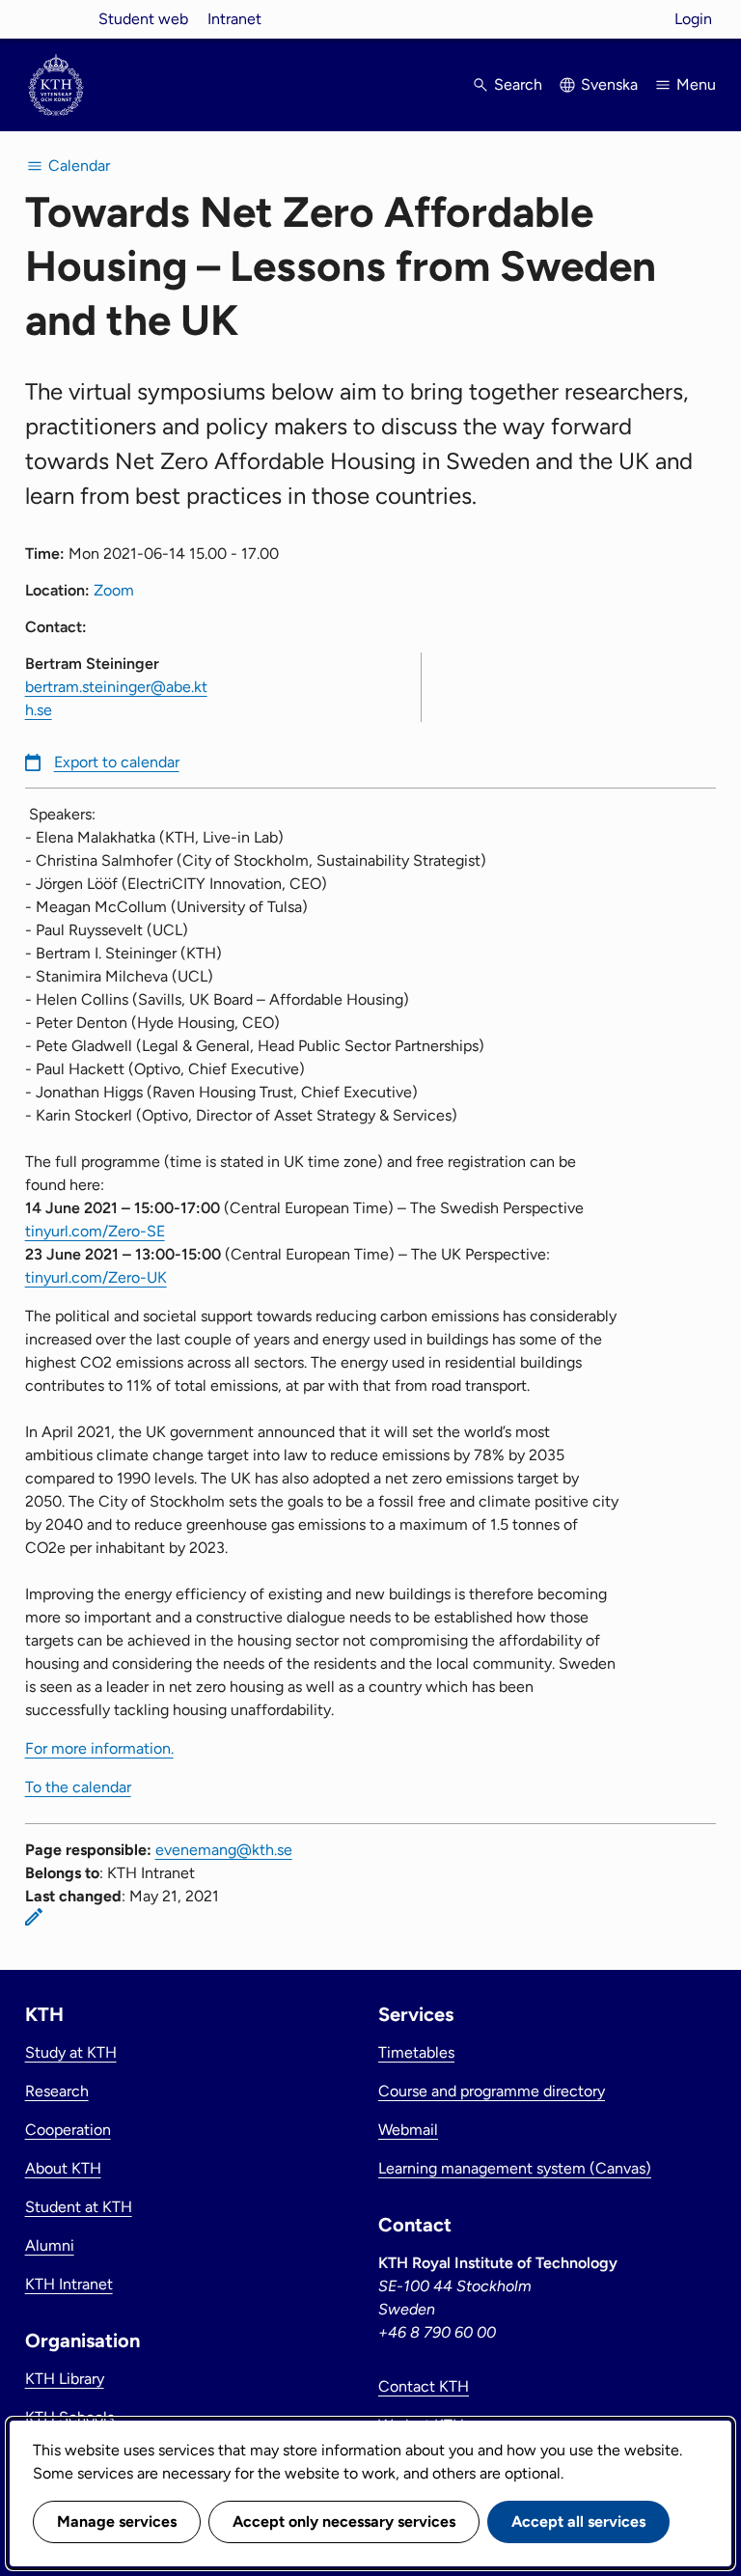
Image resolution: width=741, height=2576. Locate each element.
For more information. (99, 1748)
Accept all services (578, 2521)
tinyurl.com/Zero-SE (95, 1231)
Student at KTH (79, 2207)
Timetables (416, 2052)
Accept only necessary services (344, 2521)
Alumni (50, 2245)
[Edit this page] (34, 1917)
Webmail (408, 2130)
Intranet (234, 19)
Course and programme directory (492, 2091)
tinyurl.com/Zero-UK (96, 1277)
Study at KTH (71, 2052)
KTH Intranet (69, 2284)
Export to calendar (117, 762)
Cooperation (68, 2130)
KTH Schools (69, 2417)
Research (57, 2091)
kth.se (56, 19)
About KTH (63, 2168)
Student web (143, 19)
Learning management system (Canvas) (515, 2168)
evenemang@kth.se (224, 1850)
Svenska (609, 84)
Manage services (117, 2521)
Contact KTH (424, 2386)
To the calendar (78, 1787)
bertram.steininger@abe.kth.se (116, 698)
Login (693, 19)
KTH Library (65, 2379)
